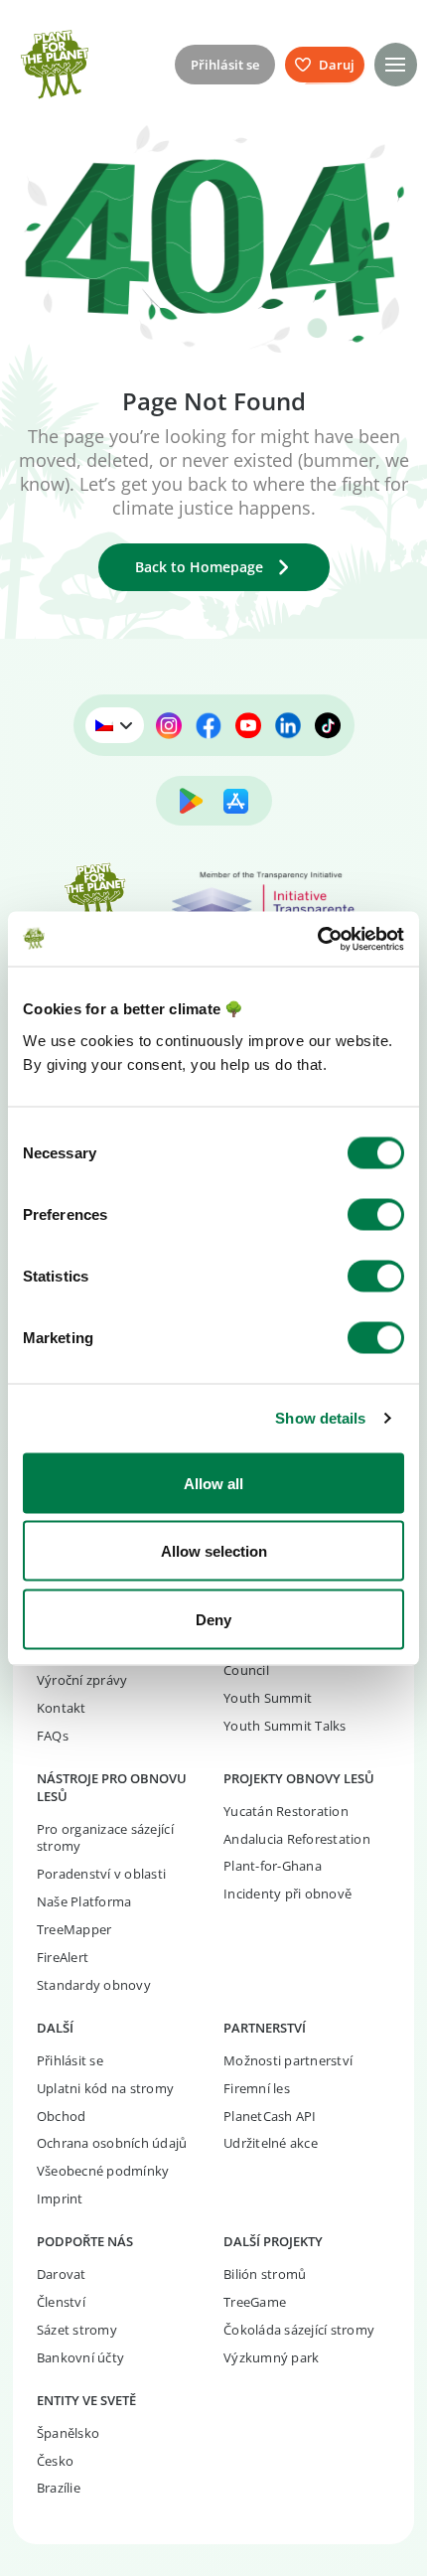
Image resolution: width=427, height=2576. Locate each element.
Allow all (213, 1483)
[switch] (376, 1214)
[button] (396, 64)
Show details (320, 1418)
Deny (213, 1619)
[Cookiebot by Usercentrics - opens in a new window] (317, 939)
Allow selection (214, 1551)
